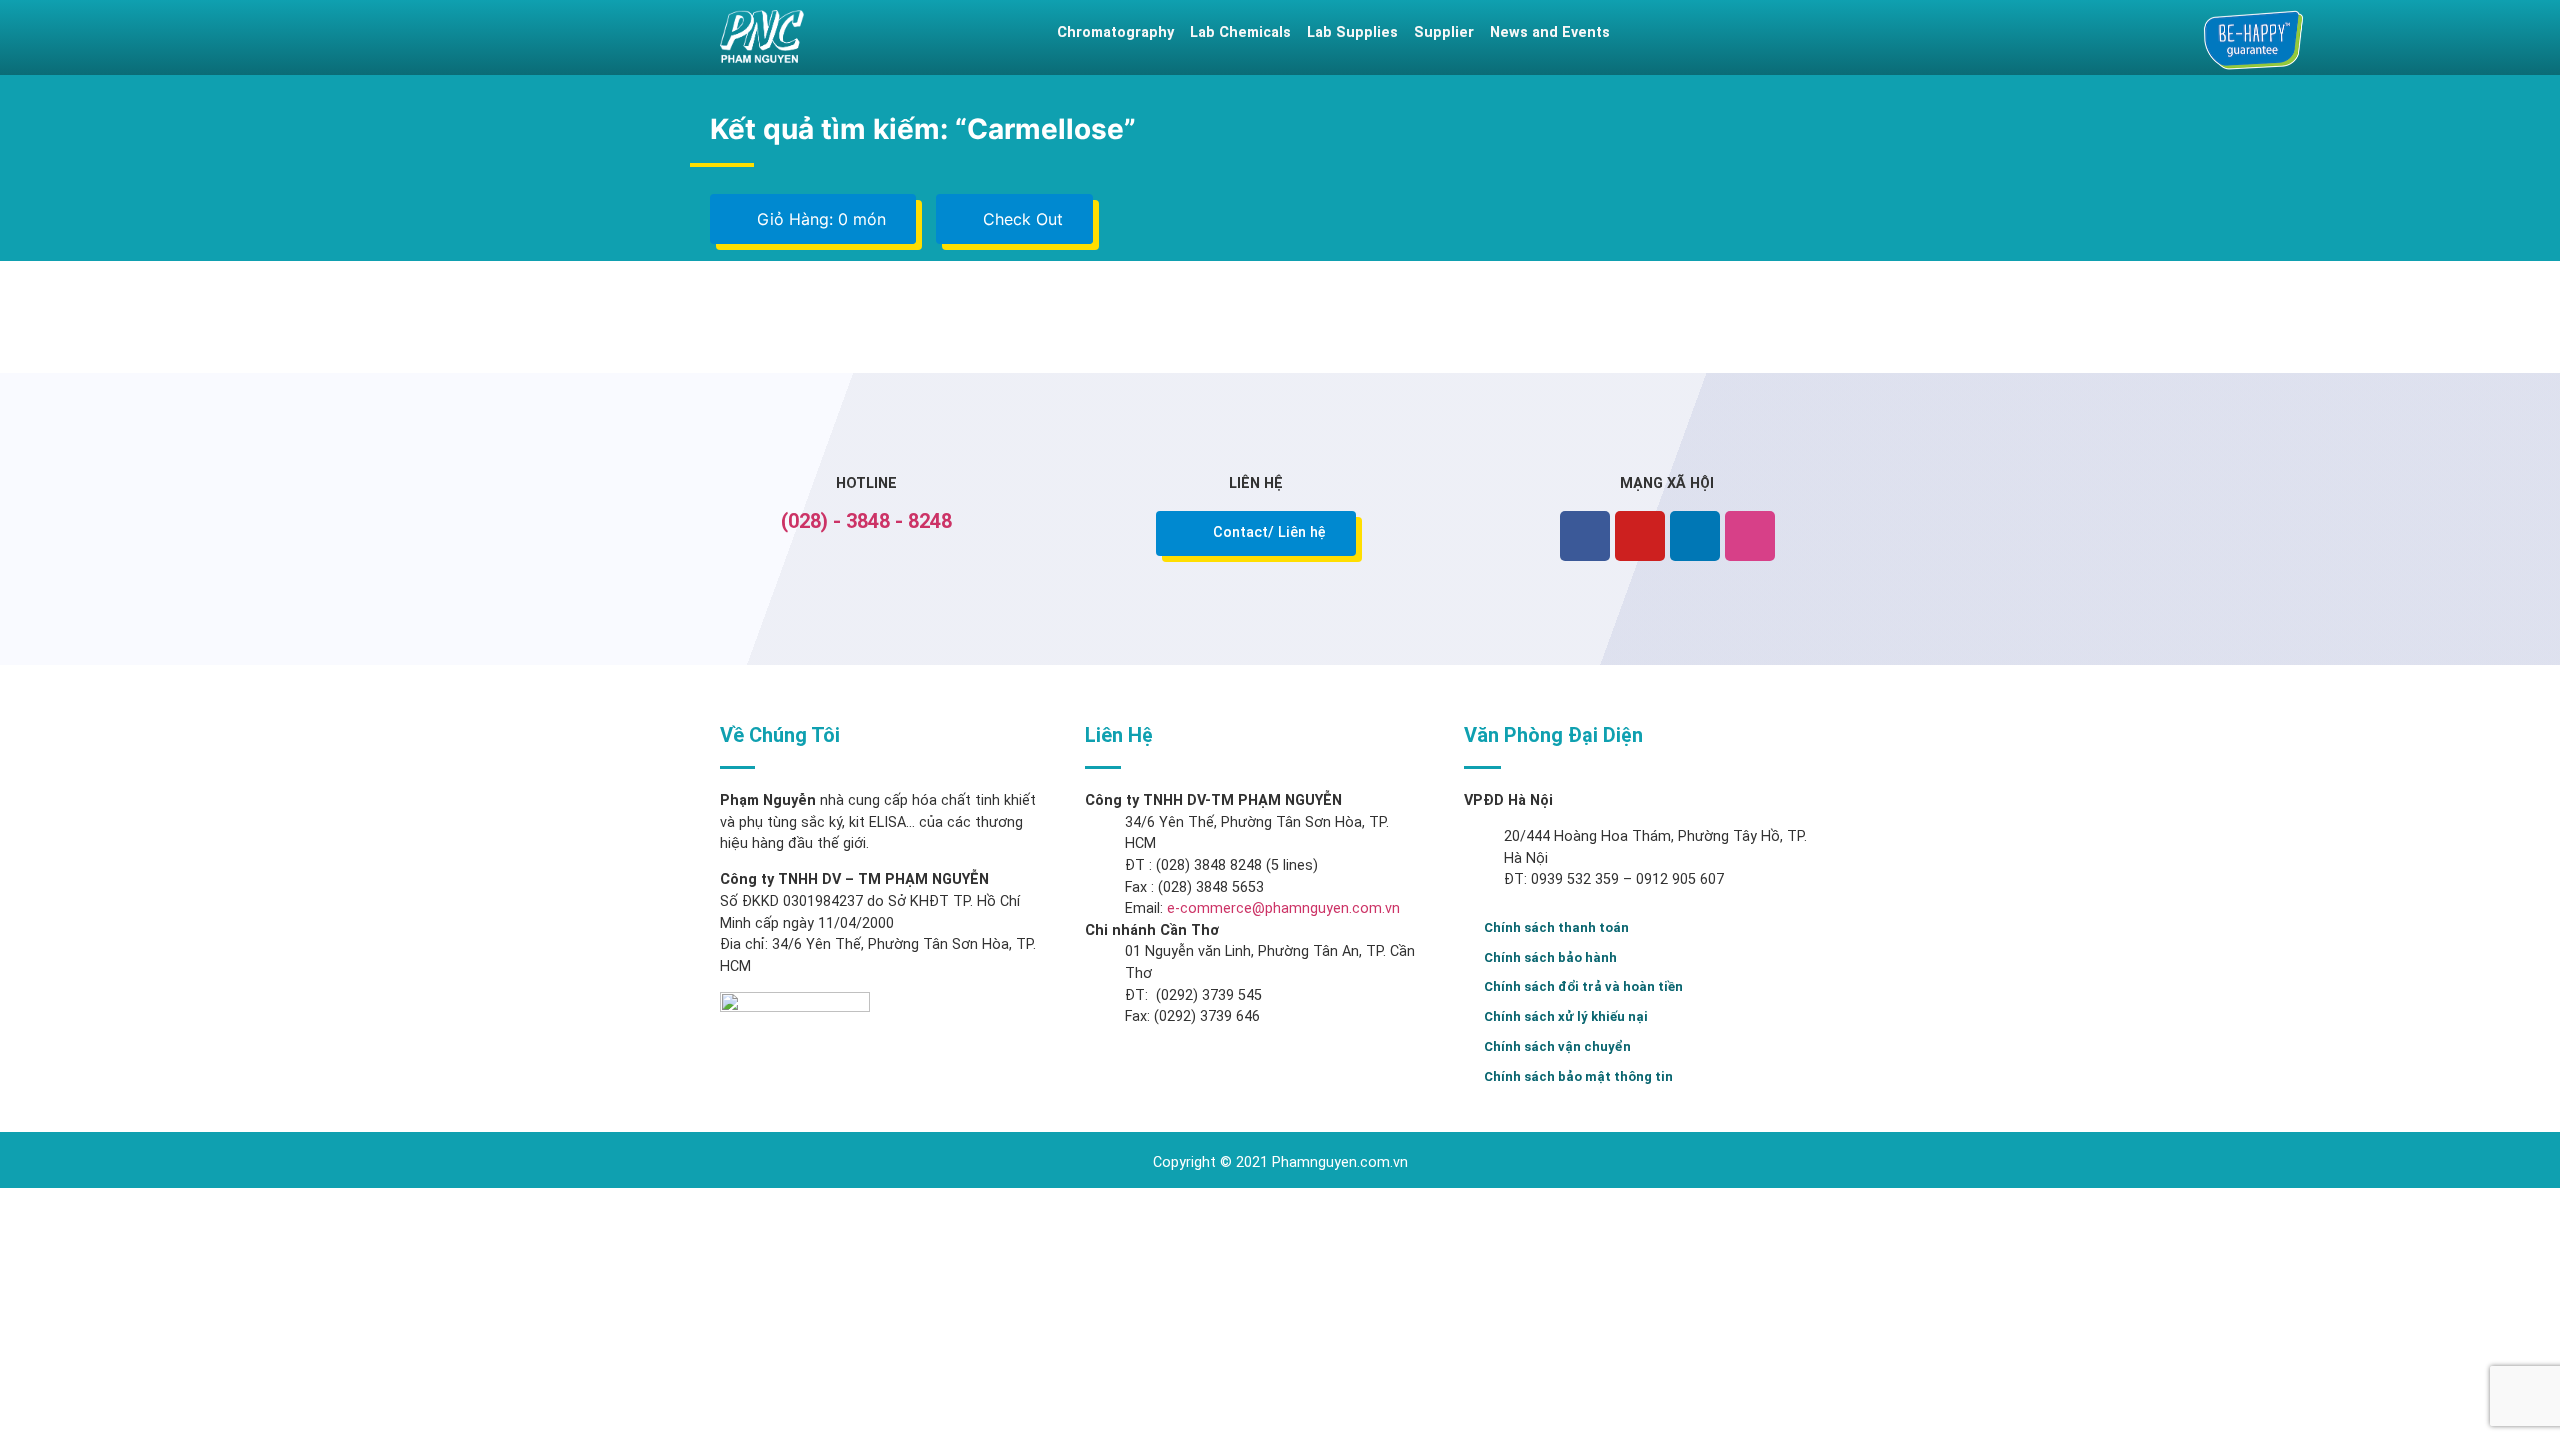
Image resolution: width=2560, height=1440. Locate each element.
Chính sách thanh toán (1556, 927)
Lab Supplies (1352, 32)
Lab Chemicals (1240, 32)
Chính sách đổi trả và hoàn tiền (1583, 986)
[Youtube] (1640, 536)
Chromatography (1115, 32)
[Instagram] (1750, 536)
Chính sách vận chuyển (1557, 1046)
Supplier (1444, 32)
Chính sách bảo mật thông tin (1578, 1076)
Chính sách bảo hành (1550, 957)
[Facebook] (1585, 536)
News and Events (1550, 32)
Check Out (1020, 219)
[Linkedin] (1695, 536)
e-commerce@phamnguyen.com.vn (1281, 908)
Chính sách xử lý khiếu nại (1566, 1016)
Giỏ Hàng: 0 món (819, 219)
